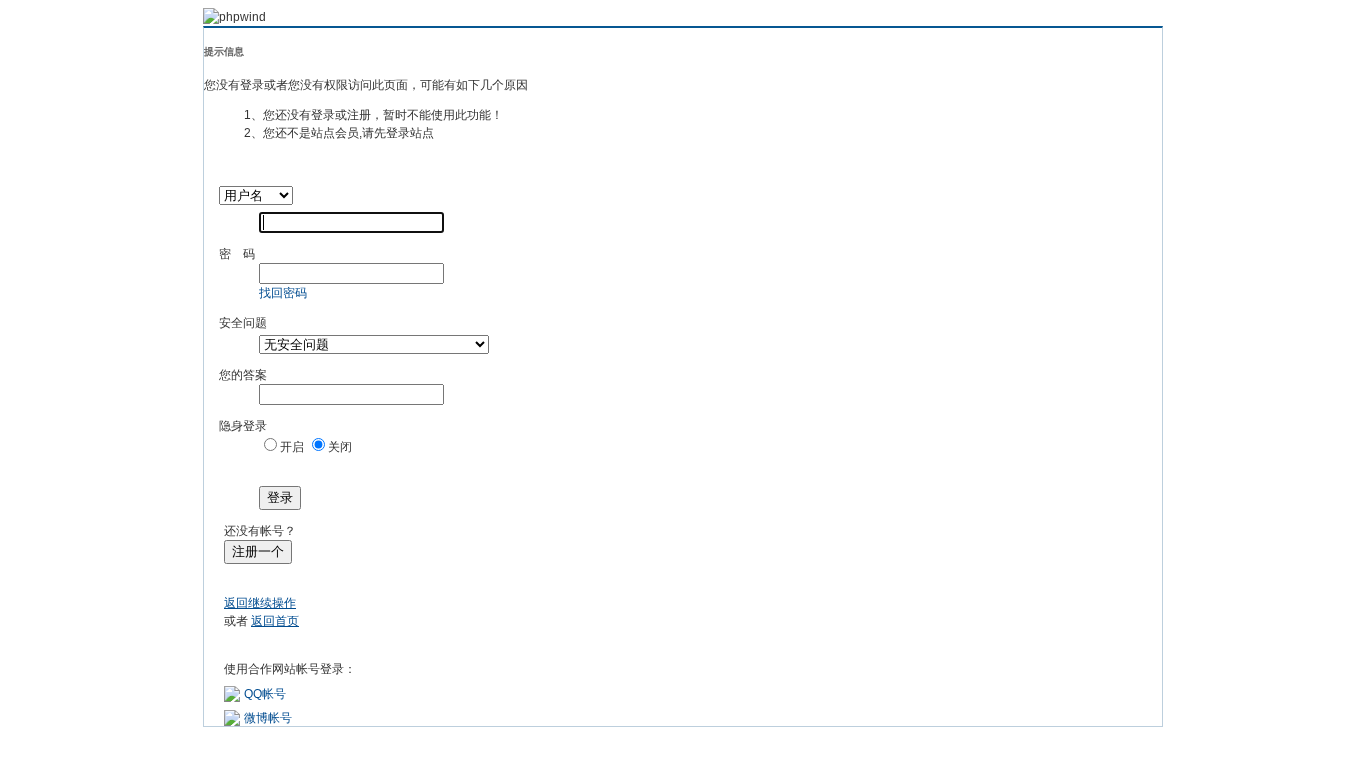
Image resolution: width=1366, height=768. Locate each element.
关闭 (340, 447)
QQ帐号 (265, 694)
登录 (280, 497)
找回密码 (283, 293)
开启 (292, 447)
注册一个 (258, 551)
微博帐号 (268, 718)
